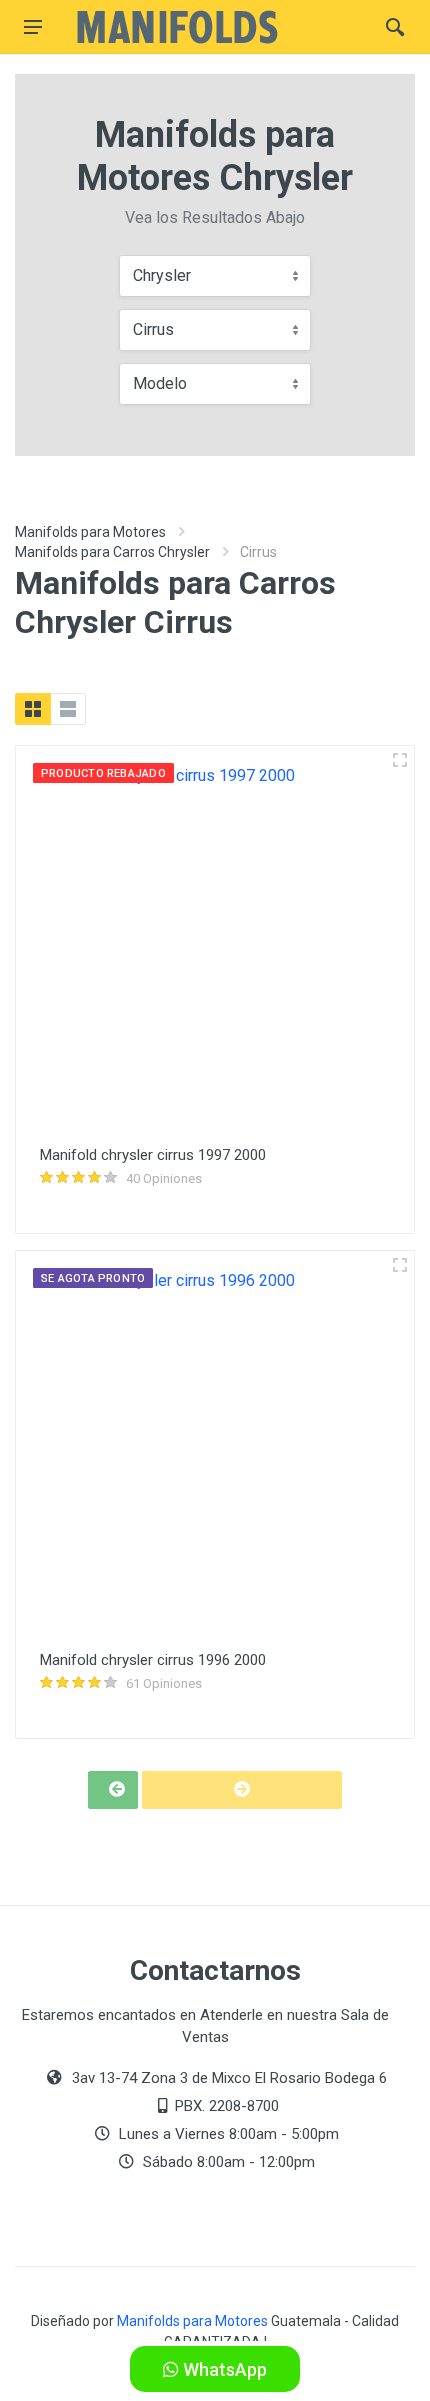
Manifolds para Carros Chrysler (112, 552)
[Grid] (33, 709)
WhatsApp (223, 2369)
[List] (68, 709)
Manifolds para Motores (90, 532)
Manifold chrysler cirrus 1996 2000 (153, 1660)
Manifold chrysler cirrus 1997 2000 (153, 1155)
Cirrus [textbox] (153, 329)
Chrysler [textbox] (162, 275)
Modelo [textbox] (160, 383)
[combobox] (215, 276)
